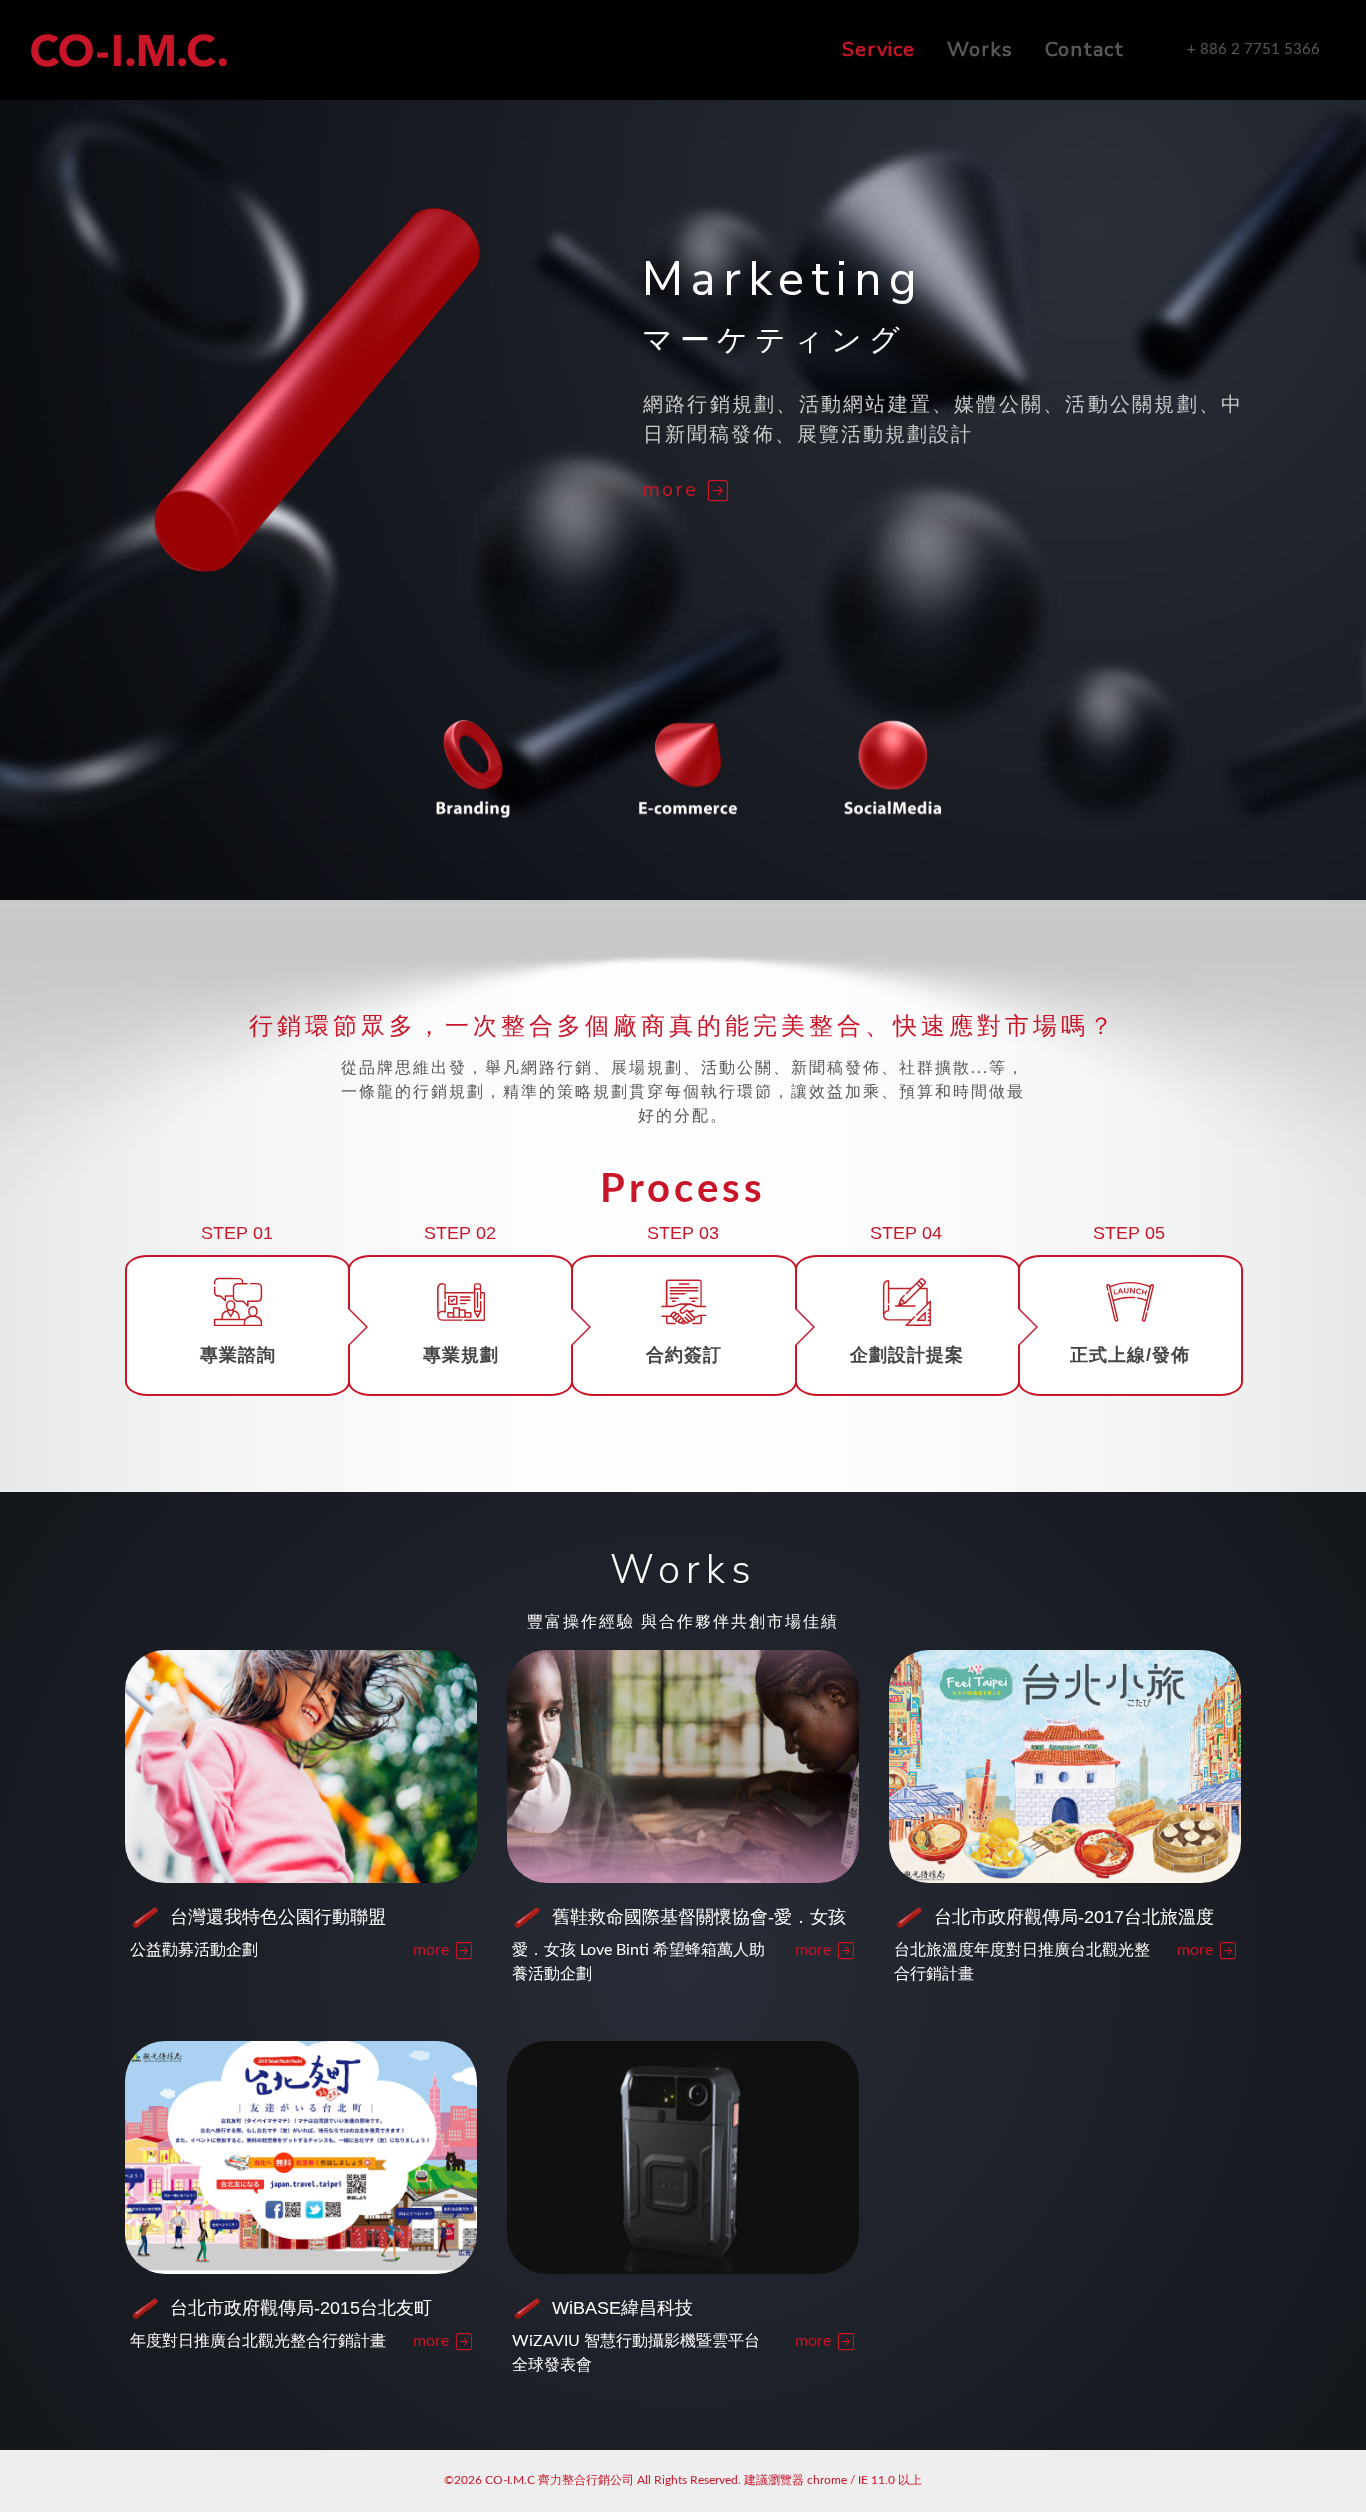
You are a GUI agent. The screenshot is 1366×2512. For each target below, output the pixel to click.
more (673, 489)
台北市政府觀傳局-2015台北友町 (301, 2308)
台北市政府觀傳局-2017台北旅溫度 (1074, 1917)
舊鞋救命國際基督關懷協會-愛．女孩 (699, 1917)
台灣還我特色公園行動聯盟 (278, 1917)
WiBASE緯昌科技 (622, 2308)
